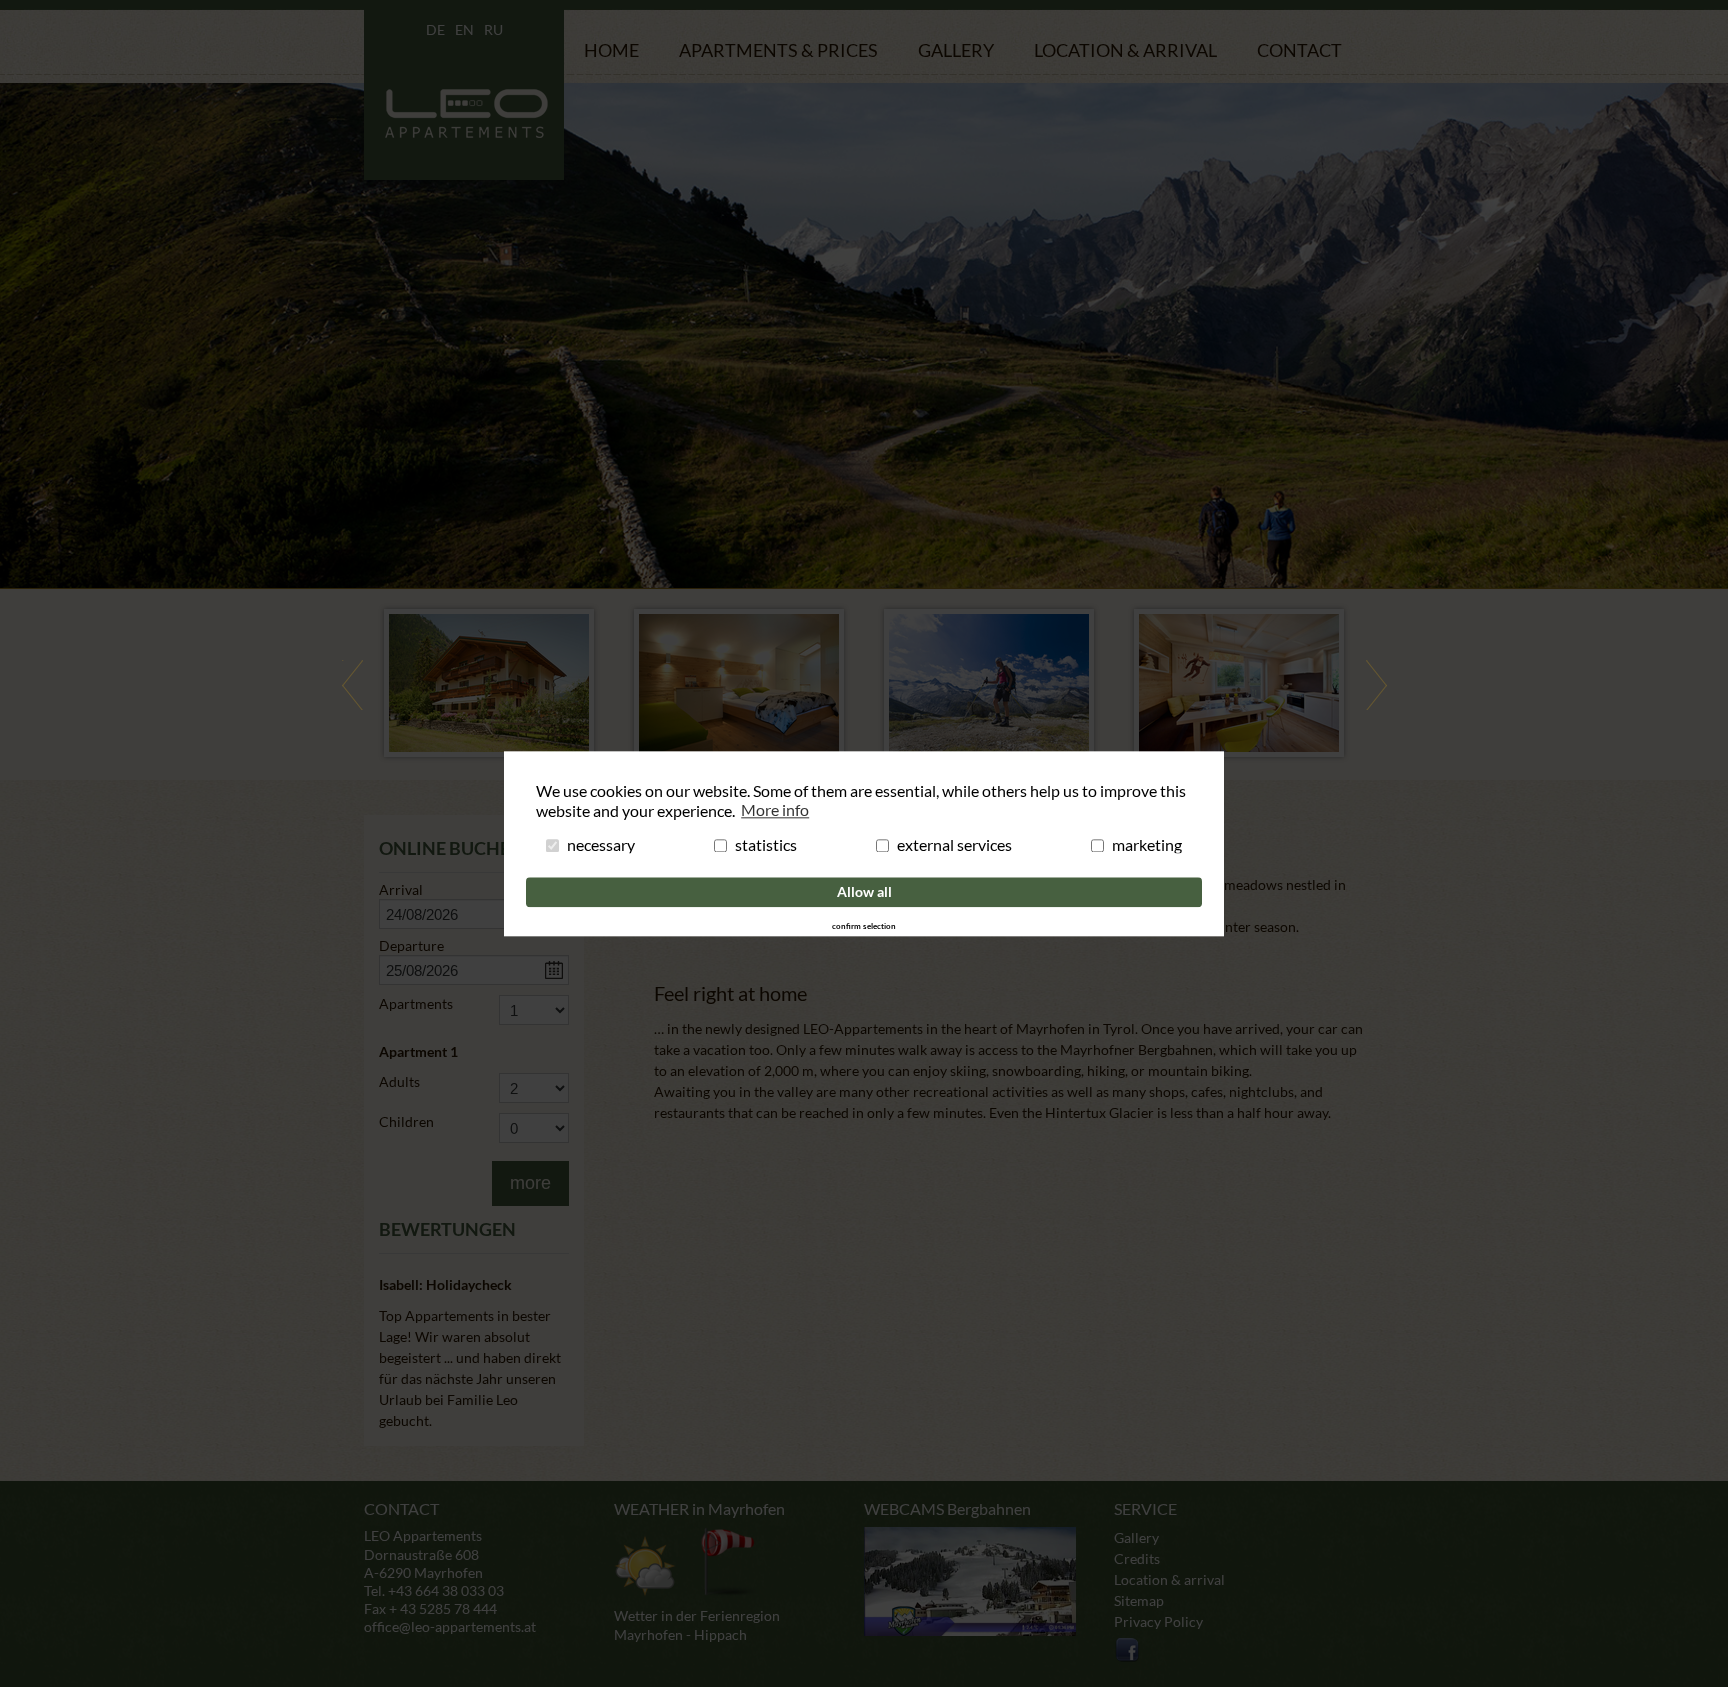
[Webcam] (970, 1581)
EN (464, 29)
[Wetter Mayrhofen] (685, 1562)
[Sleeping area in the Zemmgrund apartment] (739, 683)
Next (1376, 685)
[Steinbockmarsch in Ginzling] (989, 683)
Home (611, 50)
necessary (601, 846)
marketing (1147, 846)
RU (493, 29)
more (530, 1183)
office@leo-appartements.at (450, 1626)
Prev (352, 685)
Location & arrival (1125, 50)
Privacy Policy (1158, 1621)
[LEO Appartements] (489, 683)
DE (435, 29)
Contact (1299, 50)
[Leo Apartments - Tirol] (464, 171)
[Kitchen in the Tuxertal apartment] (1239, 683)
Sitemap (1139, 1600)
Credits (1137, 1558)
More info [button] (775, 809)
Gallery (956, 50)
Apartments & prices (778, 50)
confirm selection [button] (864, 927)
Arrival (401, 890)
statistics (766, 846)
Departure (411, 946)
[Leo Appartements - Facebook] (1128, 1658)
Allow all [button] (864, 891)
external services (954, 846)
